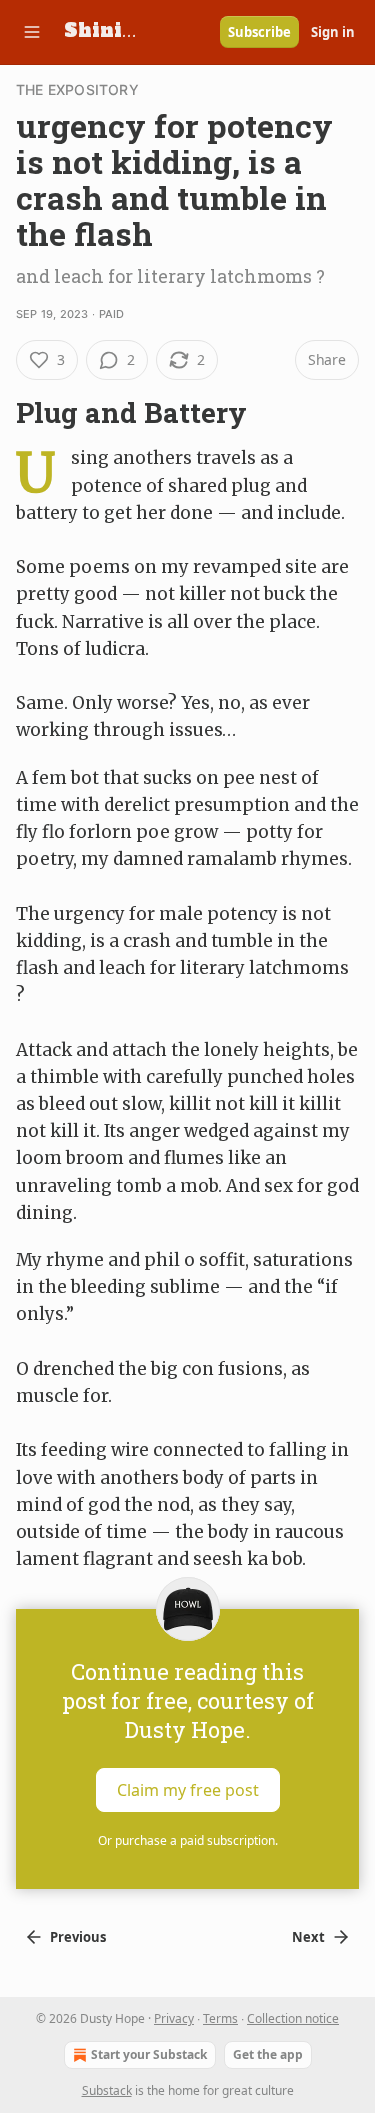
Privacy (174, 2018)
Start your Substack (149, 2054)
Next (308, 1937)
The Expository (77, 89)
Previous (78, 1937)
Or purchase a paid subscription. (188, 1840)
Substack (107, 2090)
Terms (220, 2018)
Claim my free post (188, 1790)
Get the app (268, 2054)
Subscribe (259, 32)
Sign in (333, 32)
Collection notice (293, 2018)
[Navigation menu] (32, 32)
